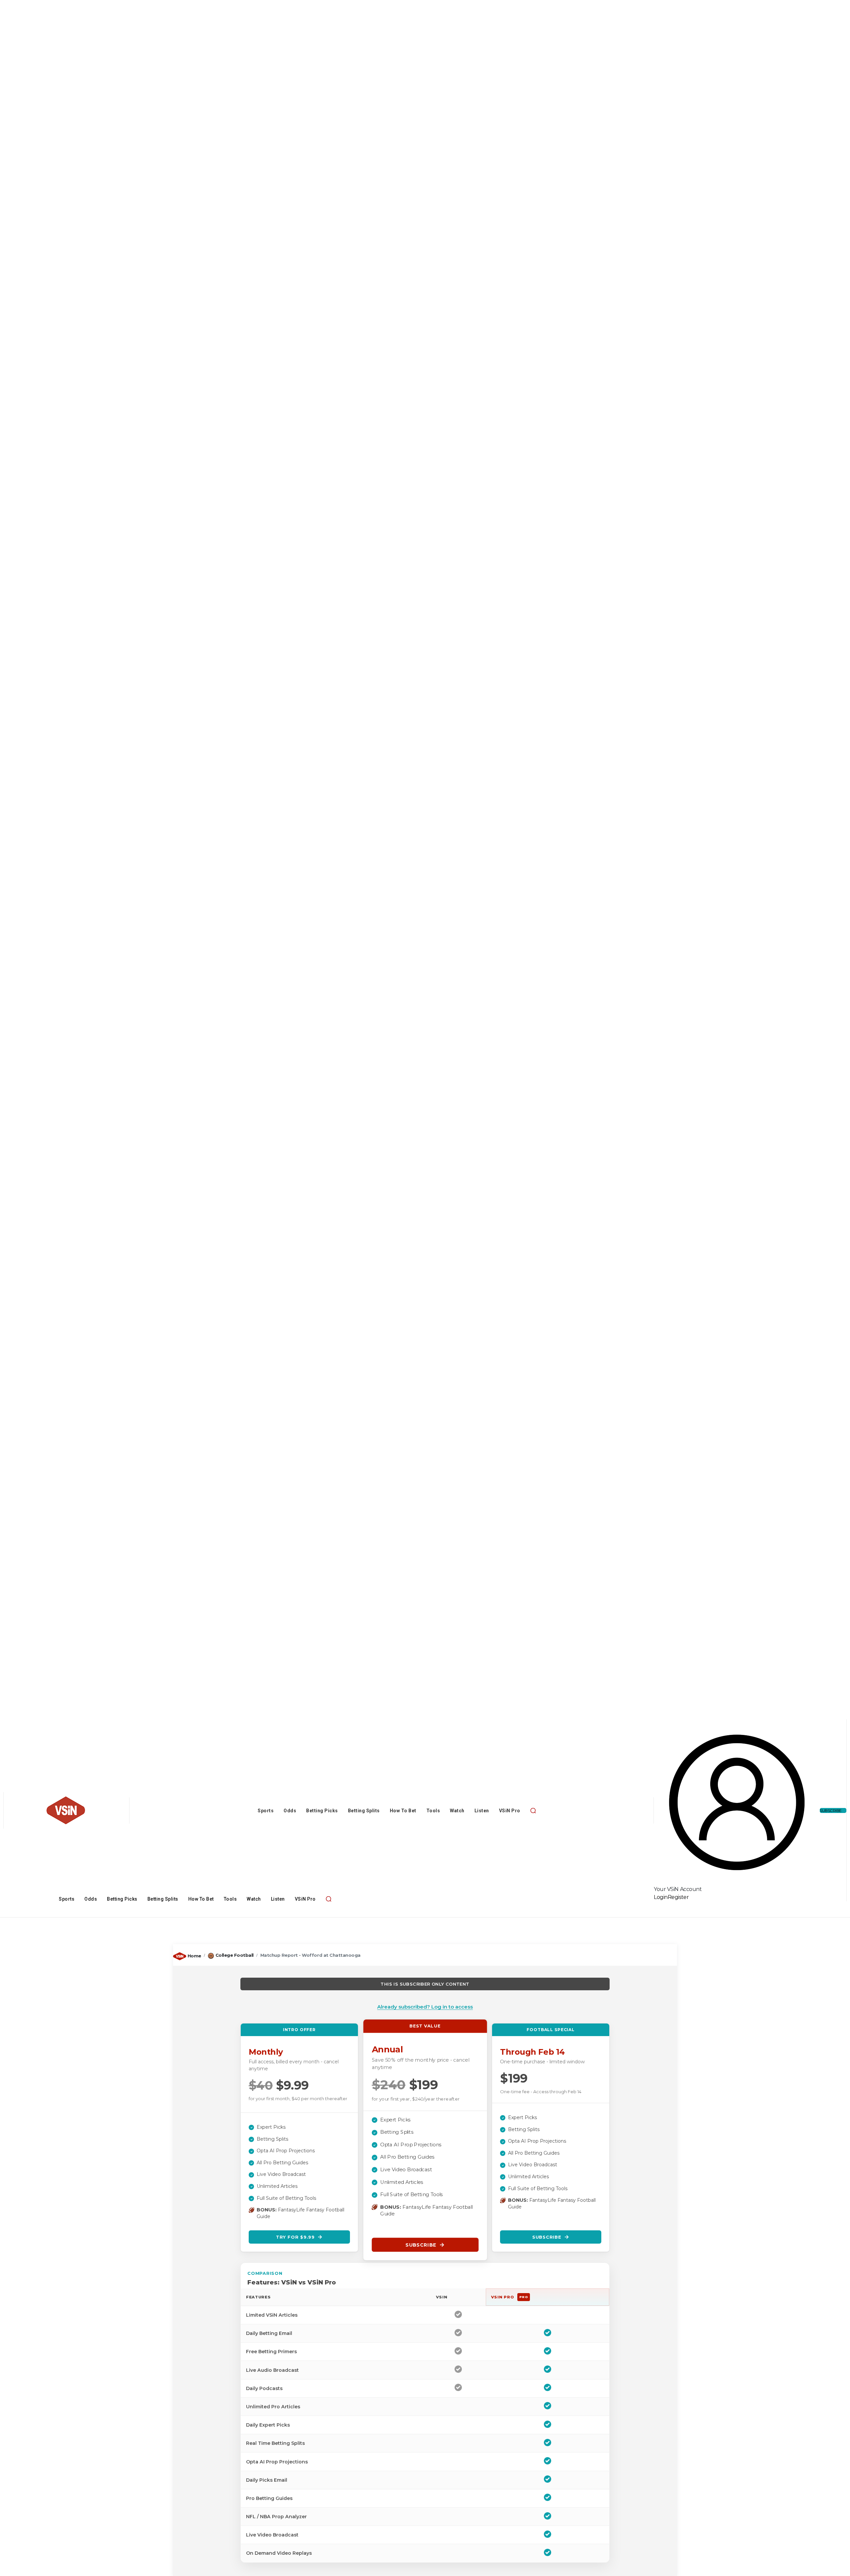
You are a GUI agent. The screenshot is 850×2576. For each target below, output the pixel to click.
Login (661, 1897)
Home (194, 1956)
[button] (533, 1810)
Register (678, 1897)
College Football (235, 1955)
